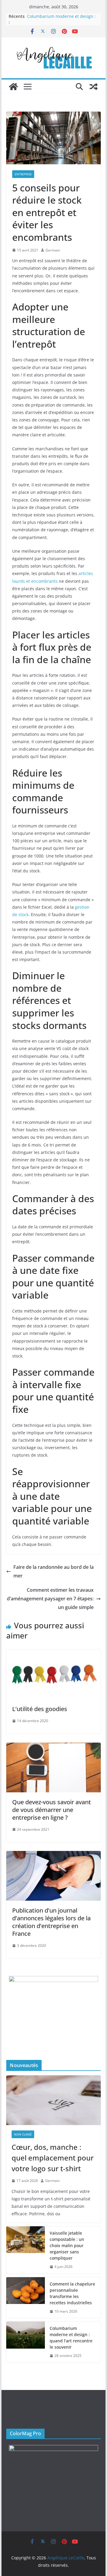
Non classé (23, 2134)
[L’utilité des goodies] (53, 1654)
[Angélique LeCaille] (13, 87)
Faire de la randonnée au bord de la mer (53, 1571)
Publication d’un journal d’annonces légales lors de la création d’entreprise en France (51, 1922)
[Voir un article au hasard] (94, 87)
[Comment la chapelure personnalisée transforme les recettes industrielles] (26, 2298)
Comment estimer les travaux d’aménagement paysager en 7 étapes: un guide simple (50, 1599)
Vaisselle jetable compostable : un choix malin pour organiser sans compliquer (67, 2245)
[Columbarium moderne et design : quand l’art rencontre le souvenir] (26, 2342)
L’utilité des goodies (40, 1709)
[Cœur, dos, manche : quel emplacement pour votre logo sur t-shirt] (53, 2100)
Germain (53, 250)
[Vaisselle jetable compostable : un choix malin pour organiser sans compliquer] (26, 2250)
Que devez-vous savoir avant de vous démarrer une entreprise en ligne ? (52, 1810)
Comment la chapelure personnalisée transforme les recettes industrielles (72, 2293)
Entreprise (23, 174)
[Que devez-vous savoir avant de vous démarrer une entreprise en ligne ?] (53, 1747)
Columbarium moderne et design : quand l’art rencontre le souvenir (61, 19)
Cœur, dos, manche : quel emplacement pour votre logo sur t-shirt (53, 2158)
